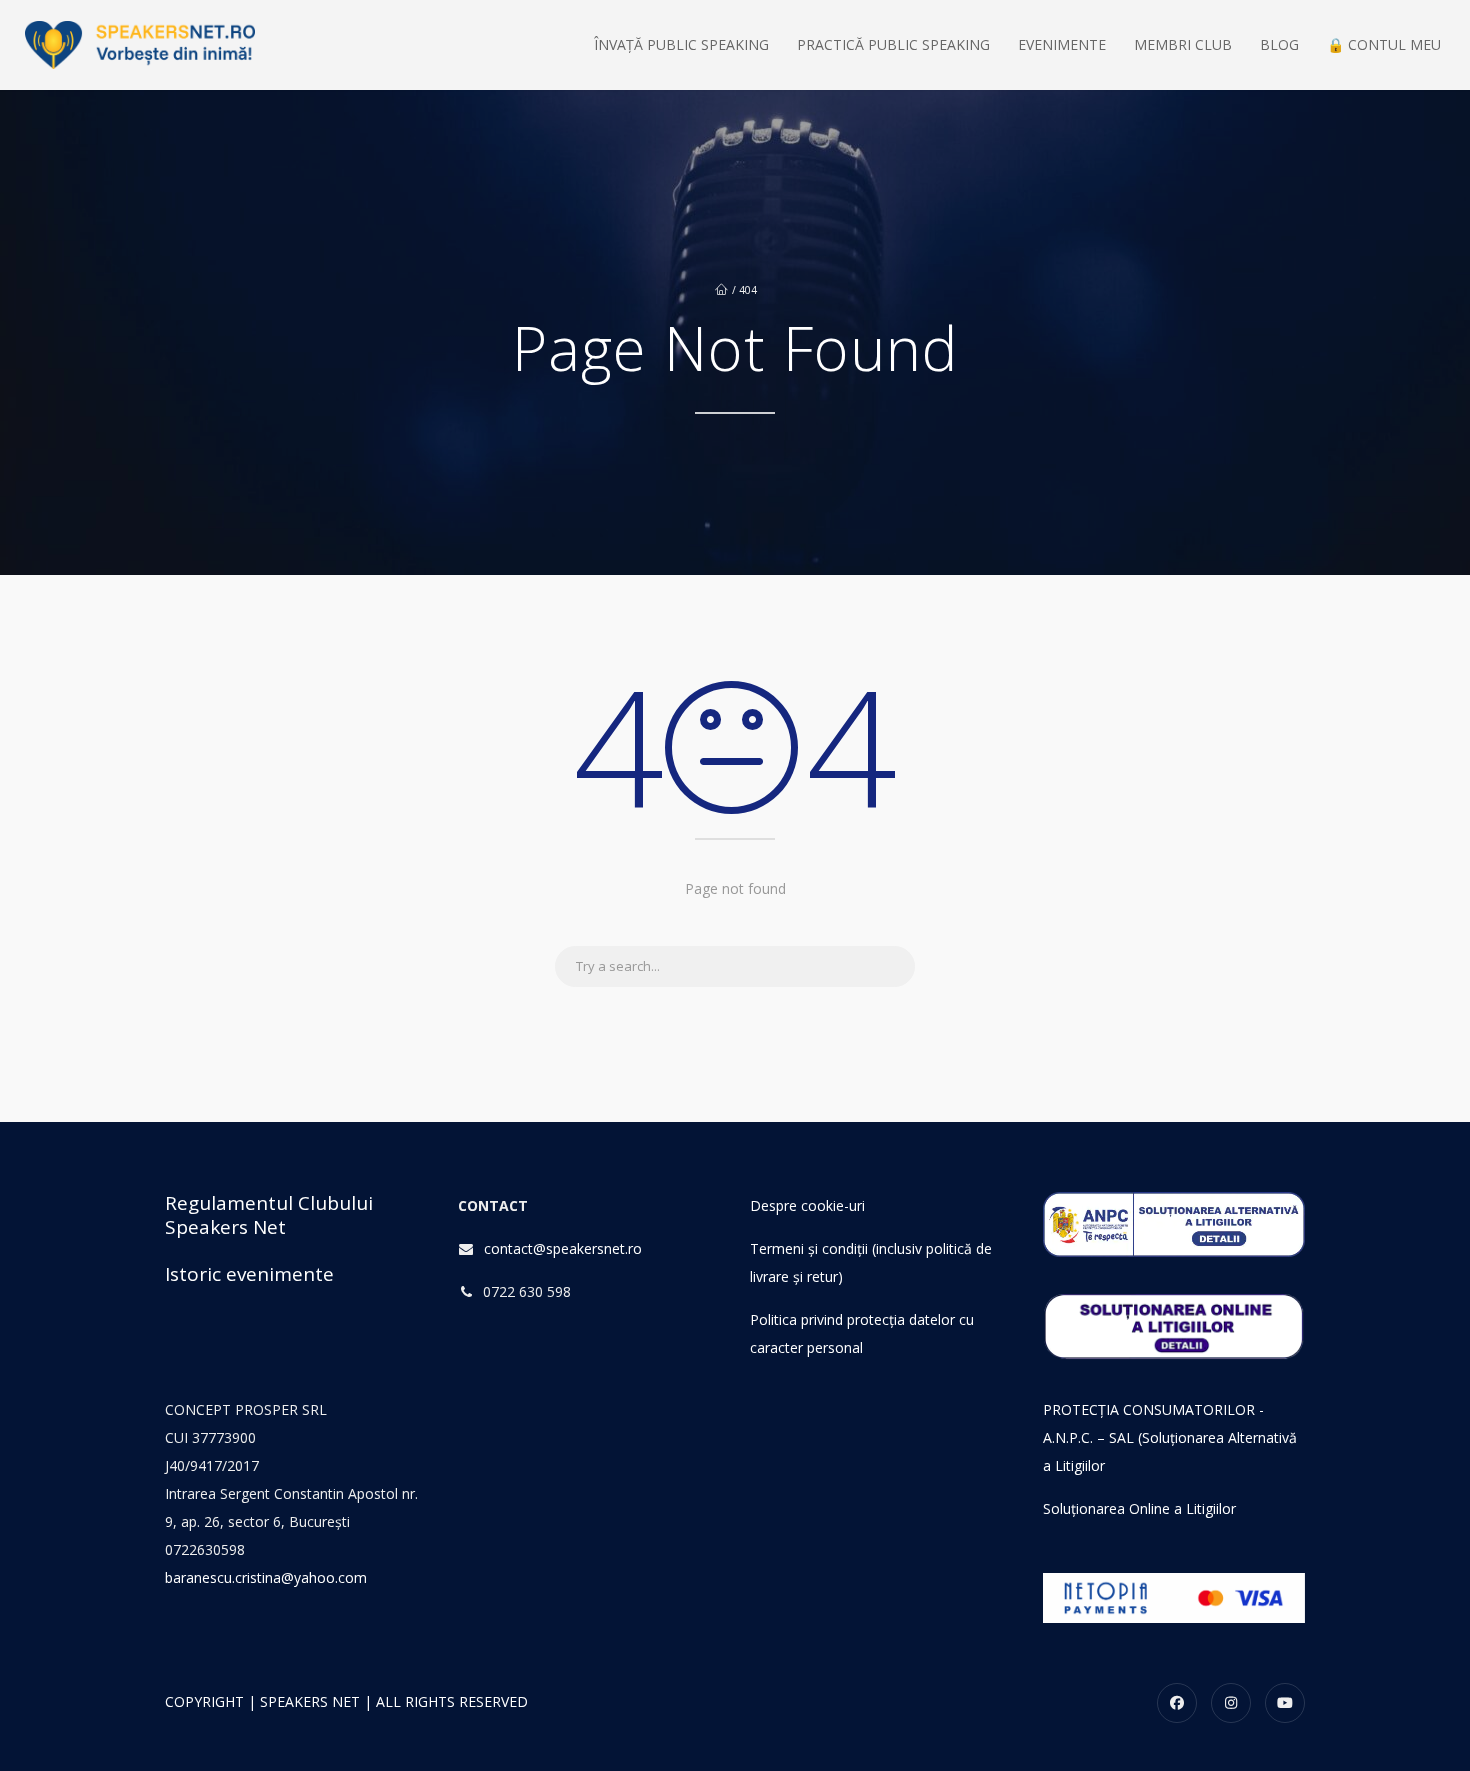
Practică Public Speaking (893, 44)
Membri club (1183, 44)
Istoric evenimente (249, 1274)
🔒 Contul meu (1384, 44)
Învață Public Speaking (681, 44)
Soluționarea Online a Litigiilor (1139, 1508)
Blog (1279, 44)
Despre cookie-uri (807, 1205)
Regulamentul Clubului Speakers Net (269, 1215)
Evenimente (1062, 44)
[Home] (140, 45)
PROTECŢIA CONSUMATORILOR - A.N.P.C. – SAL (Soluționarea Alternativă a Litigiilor (1170, 1437)
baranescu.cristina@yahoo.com (266, 1577)
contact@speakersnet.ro (563, 1248)
